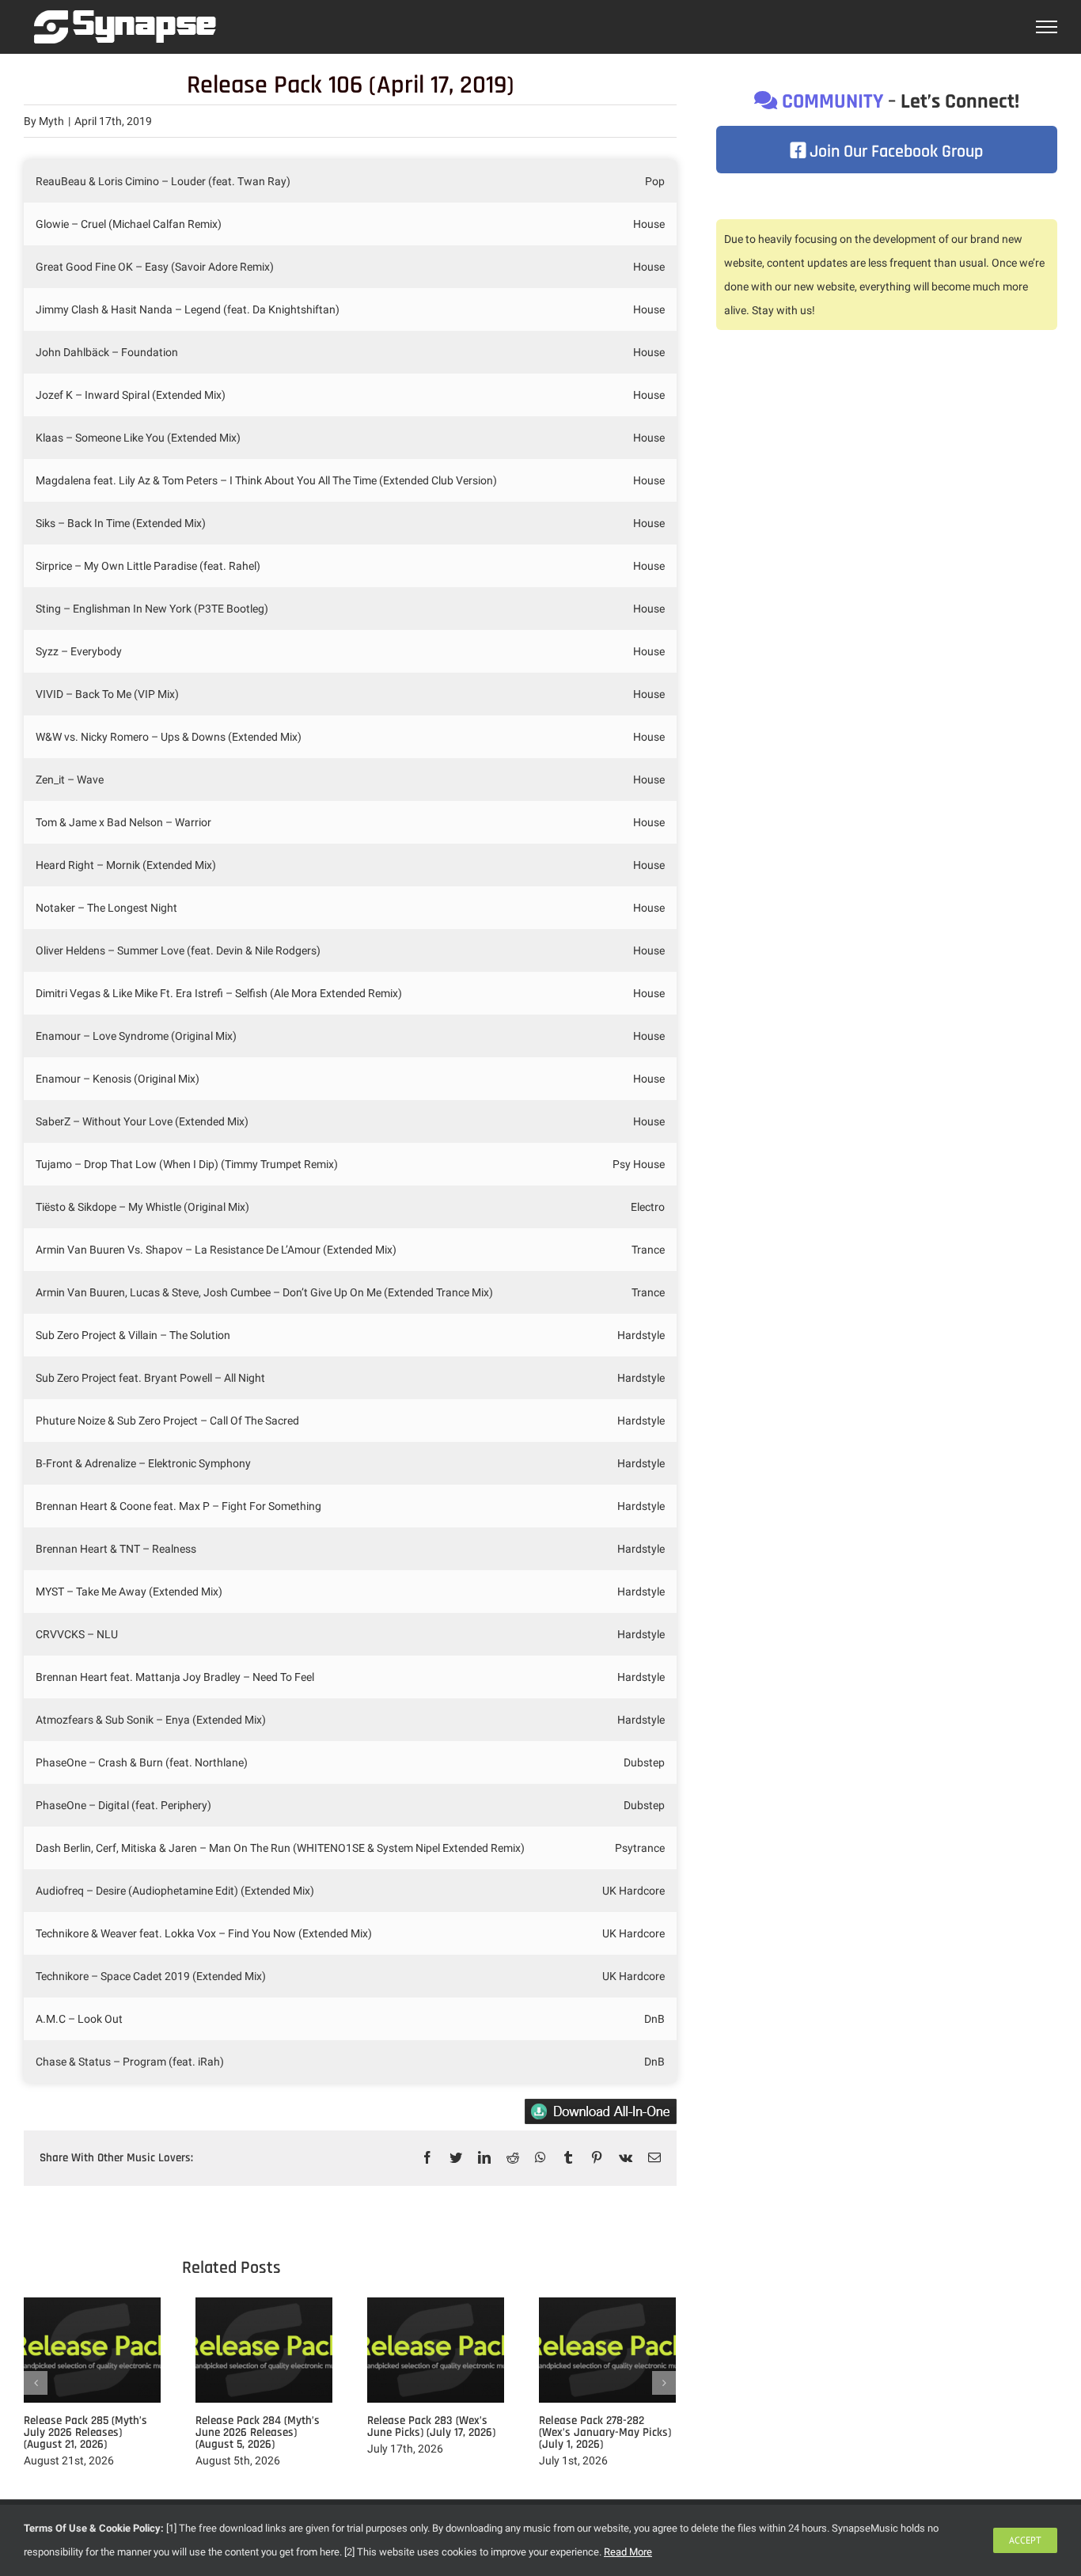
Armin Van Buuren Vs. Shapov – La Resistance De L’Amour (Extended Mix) (216, 1250)
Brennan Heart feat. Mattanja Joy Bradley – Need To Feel (175, 1677)
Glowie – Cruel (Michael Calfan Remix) (129, 224)
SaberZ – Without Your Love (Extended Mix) (142, 1121)
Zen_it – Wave (70, 780)
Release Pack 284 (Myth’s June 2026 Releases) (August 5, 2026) (258, 2432)
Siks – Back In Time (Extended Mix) (121, 523)
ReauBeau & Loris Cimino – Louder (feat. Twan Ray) (163, 181)
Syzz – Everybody (79, 651)
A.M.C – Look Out (79, 2019)
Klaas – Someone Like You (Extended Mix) (138, 438)
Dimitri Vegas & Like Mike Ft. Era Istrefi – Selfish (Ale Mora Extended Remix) (219, 993)
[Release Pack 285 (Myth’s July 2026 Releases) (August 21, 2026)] (92, 2349)
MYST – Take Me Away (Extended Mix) (129, 1592)
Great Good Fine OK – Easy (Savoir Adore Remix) (155, 267)
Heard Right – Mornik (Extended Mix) (126, 865)
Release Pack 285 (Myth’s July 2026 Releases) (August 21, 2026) (85, 2432)
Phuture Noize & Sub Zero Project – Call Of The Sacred (167, 1421)
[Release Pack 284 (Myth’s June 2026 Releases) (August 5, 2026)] (264, 2349)
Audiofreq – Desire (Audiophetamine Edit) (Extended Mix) (175, 1891)
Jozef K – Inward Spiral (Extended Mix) (131, 395)
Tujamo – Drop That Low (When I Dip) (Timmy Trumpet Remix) (187, 1164)
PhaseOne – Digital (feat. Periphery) (123, 1805)
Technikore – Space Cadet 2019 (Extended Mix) (151, 1976)
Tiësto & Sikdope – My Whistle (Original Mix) (142, 1207)
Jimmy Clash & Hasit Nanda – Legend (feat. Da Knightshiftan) (188, 309)
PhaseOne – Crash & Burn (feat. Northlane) (142, 1762)
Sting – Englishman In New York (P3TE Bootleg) (152, 609)
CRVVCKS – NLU (77, 1634)
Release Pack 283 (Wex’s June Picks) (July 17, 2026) (431, 2426)
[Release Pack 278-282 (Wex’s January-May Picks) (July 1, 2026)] (607, 2349)
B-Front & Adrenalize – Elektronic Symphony (143, 1463)
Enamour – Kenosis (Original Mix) (118, 1079)
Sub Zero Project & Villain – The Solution (133, 1335)
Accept (1025, 2540)
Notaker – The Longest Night (106, 908)
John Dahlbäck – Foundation (107, 352)
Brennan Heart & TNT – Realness (116, 1549)
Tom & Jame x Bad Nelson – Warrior (123, 822)
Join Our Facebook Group (894, 152)
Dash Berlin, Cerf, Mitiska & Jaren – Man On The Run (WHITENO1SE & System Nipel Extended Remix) (280, 1848)
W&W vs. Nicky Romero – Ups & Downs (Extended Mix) (169, 737)
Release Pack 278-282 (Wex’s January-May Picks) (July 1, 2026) (605, 2432)
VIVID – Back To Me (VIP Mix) (107, 694)
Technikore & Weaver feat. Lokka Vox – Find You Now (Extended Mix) (204, 1933)
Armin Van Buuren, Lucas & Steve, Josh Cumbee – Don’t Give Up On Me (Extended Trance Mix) (264, 1292)
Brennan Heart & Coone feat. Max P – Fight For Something (178, 1506)
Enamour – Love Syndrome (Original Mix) (136, 1036)
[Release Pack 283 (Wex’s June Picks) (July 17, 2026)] (436, 2349)
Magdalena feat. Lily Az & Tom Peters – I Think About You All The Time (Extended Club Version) (266, 480)
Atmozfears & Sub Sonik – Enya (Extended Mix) (151, 1720)
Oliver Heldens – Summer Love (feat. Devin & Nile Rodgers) (178, 950)
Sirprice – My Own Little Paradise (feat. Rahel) (148, 566)
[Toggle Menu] (1047, 27)
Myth (51, 121)
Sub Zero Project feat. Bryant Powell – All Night (150, 1378)
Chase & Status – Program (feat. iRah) (130, 2062)
